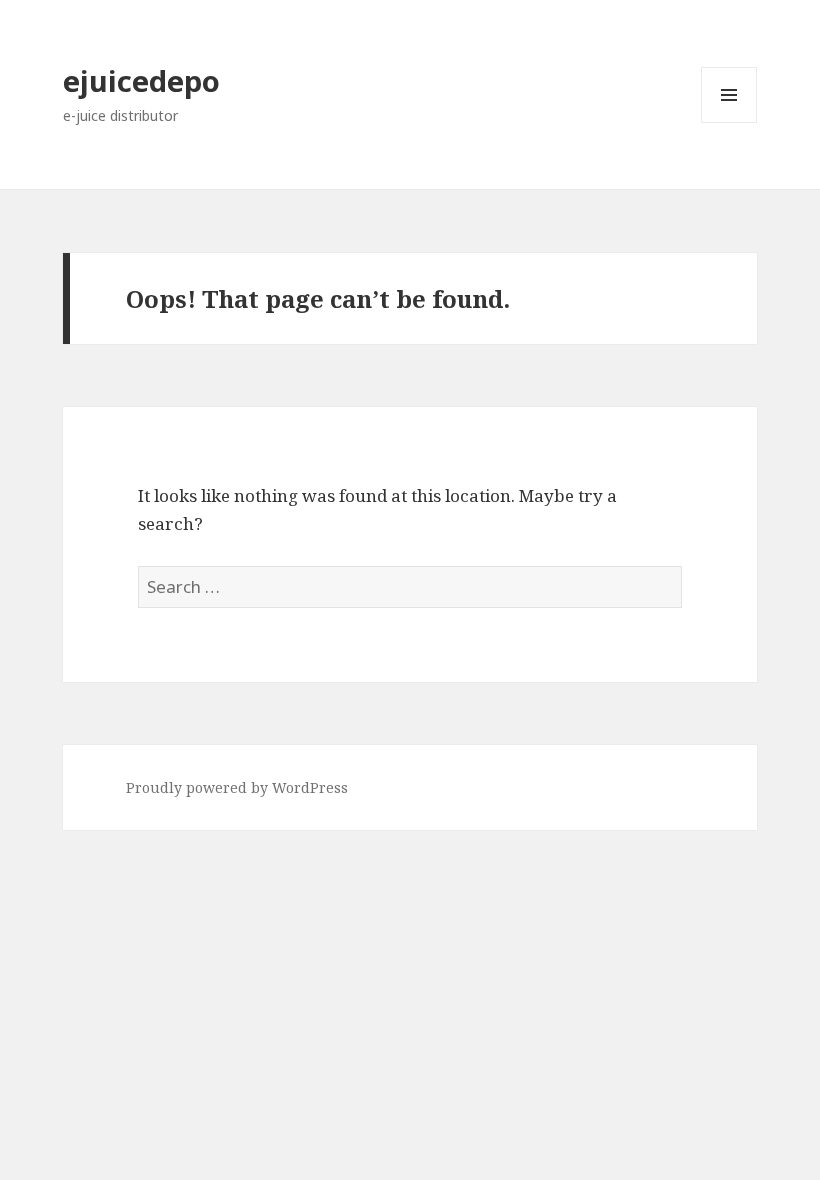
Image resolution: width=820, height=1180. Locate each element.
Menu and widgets (729, 122)
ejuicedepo (141, 80)
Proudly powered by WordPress (237, 787)
